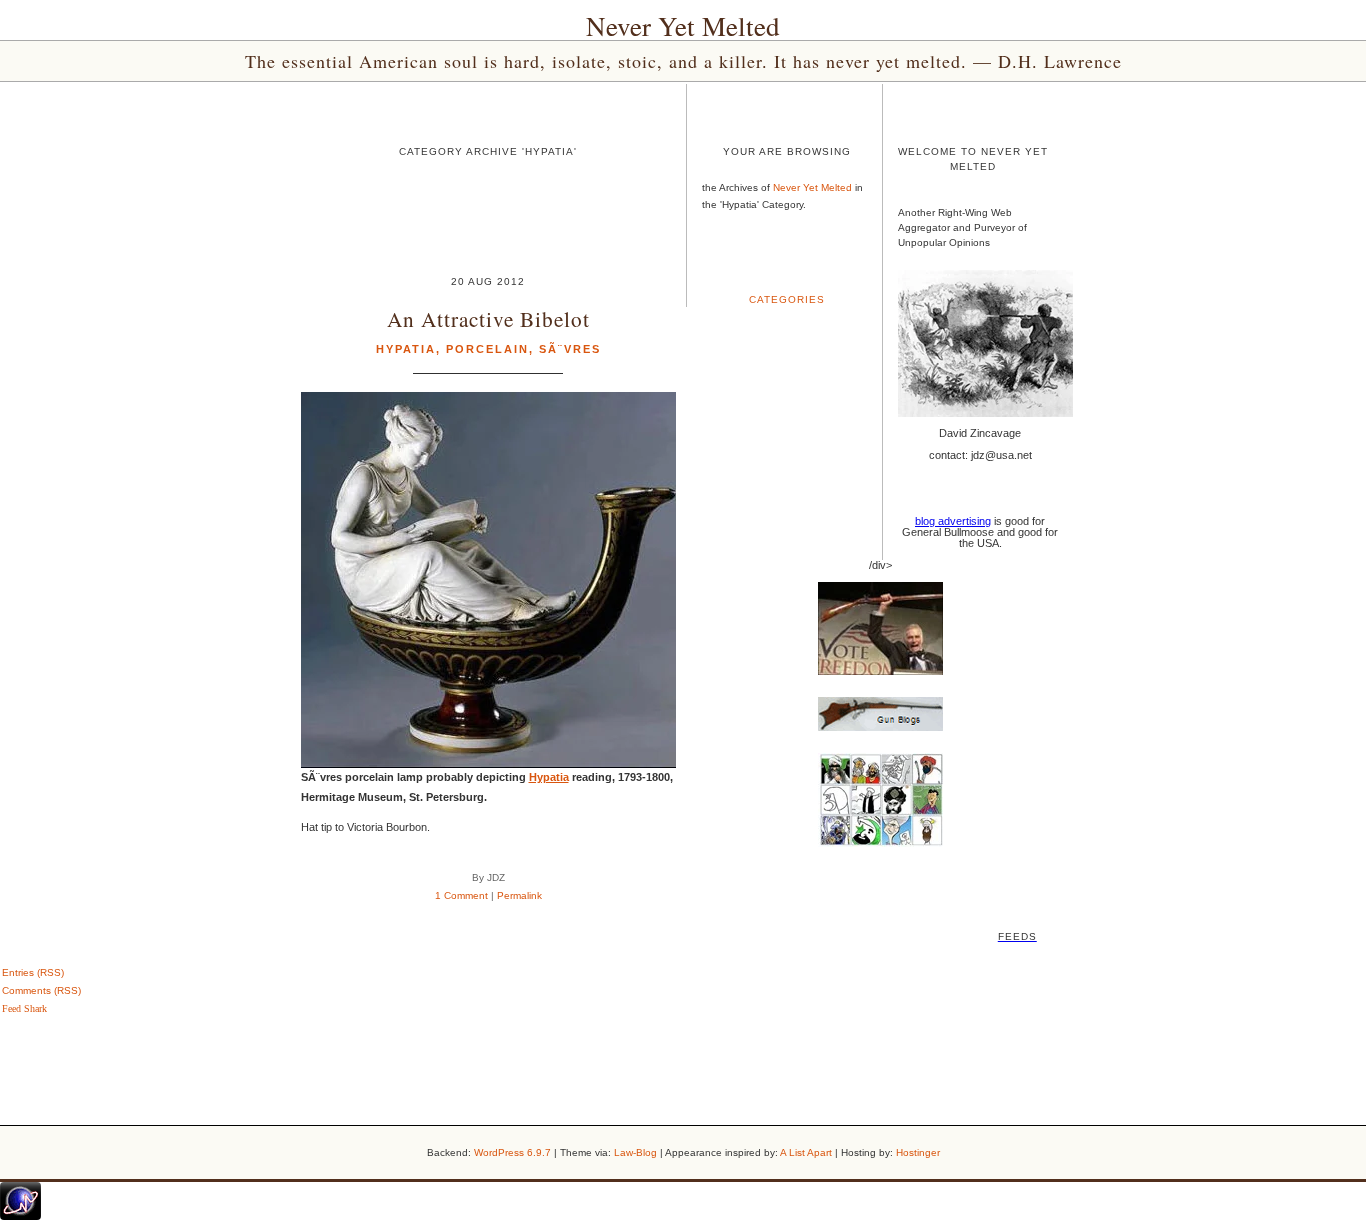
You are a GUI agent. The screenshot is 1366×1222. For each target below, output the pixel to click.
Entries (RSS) (33, 972)
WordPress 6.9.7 (512, 1152)
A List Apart (806, 1152)
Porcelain (487, 349)
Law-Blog (635, 1152)
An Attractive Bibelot (488, 318)
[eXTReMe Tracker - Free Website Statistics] (20, 1216)
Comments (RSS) (41, 990)
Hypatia (406, 349)
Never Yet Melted (683, 26)
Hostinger (918, 1152)
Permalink (519, 895)
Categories (787, 299)
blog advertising (953, 521)
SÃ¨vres (570, 349)
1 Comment (461, 895)
